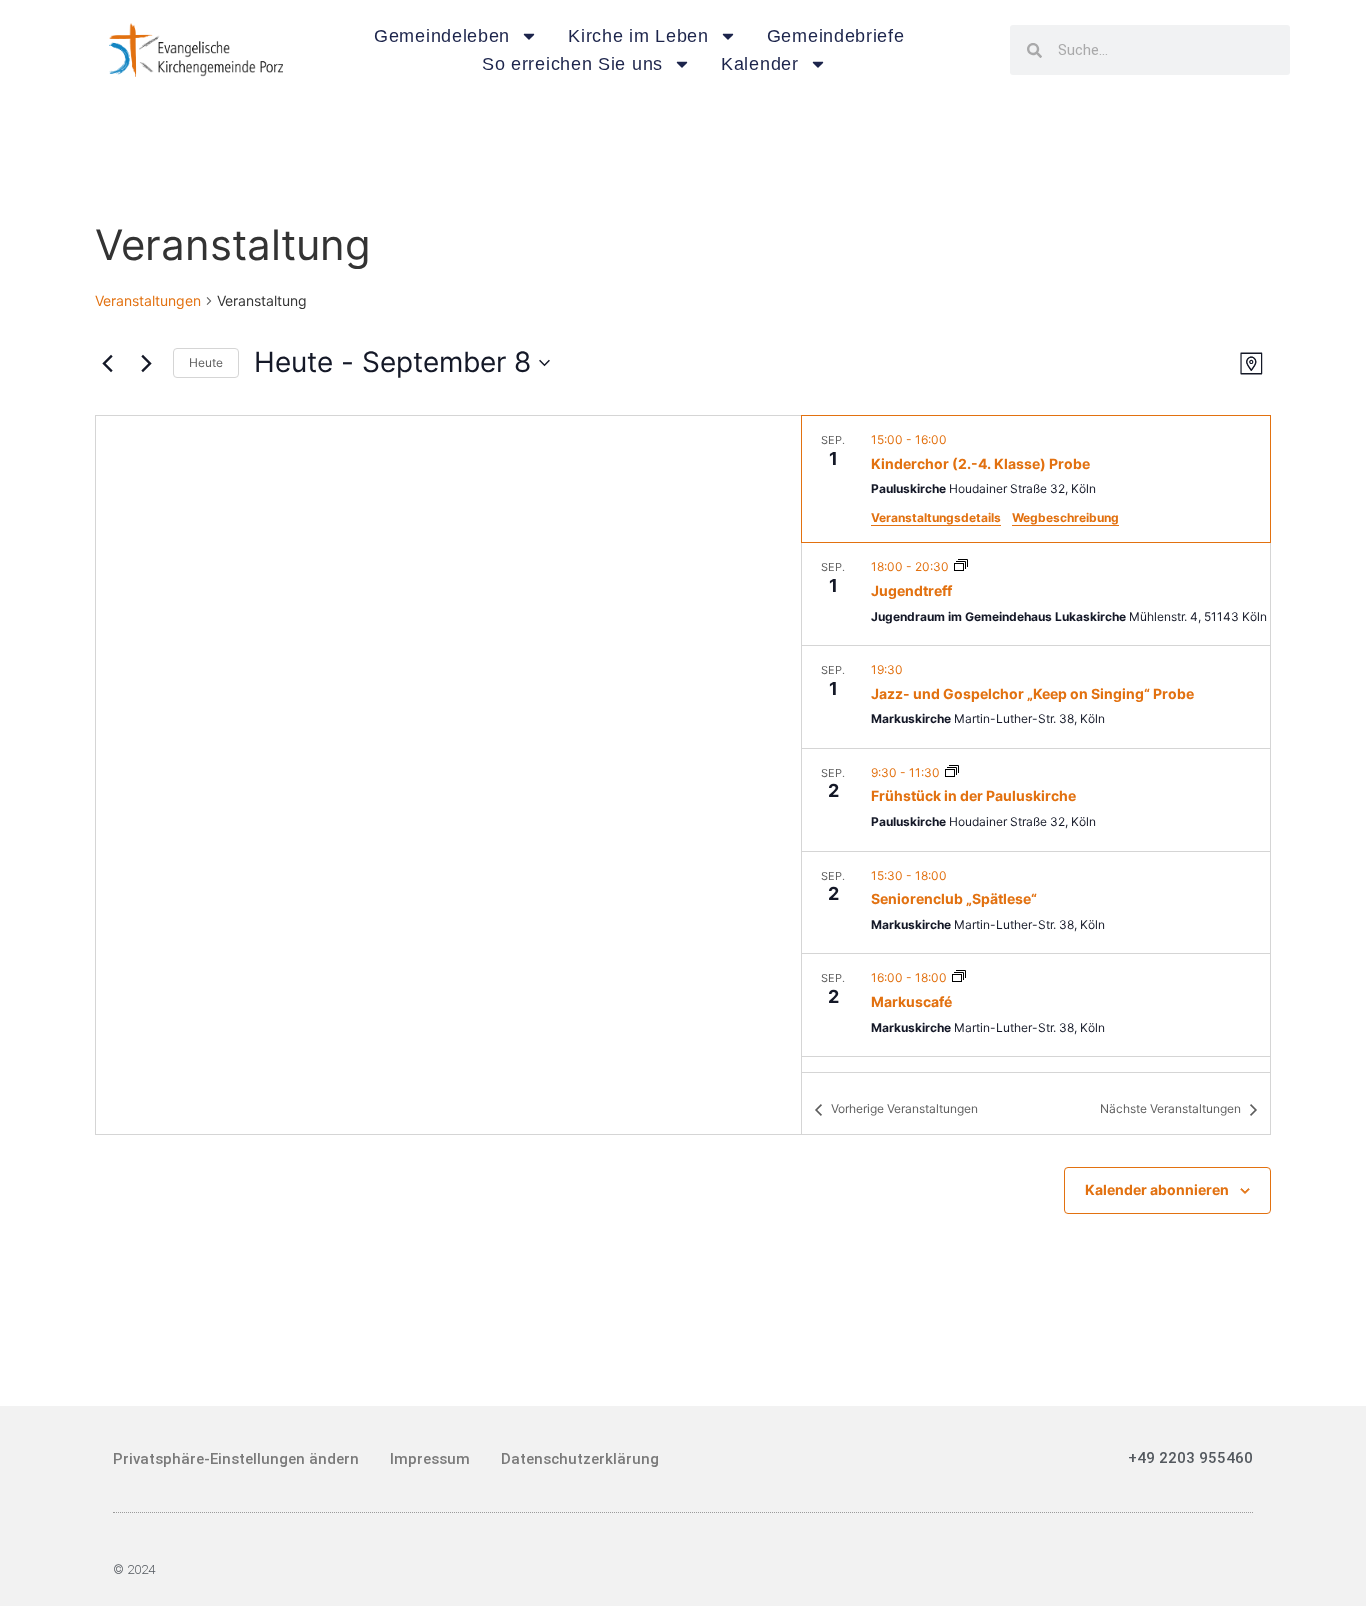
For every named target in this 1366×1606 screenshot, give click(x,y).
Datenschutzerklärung (580, 1459)
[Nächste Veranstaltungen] (146, 363)
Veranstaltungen (148, 300)
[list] (1036, 744)
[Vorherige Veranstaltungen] (107, 363)
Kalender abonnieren (1157, 1189)
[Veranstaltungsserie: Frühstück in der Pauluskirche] (952, 772)
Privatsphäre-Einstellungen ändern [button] (236, 1459)
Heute (206, 362)
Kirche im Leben (638, 36)
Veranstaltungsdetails (936, 517)
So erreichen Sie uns (572, 64)
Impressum (430, 1459)
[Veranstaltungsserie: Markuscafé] (959, 977)
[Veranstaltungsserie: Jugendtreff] (961, 566)
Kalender (760, 64)
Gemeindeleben (442, 36)
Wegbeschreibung (1065, 517)
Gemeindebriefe (836, 36)
